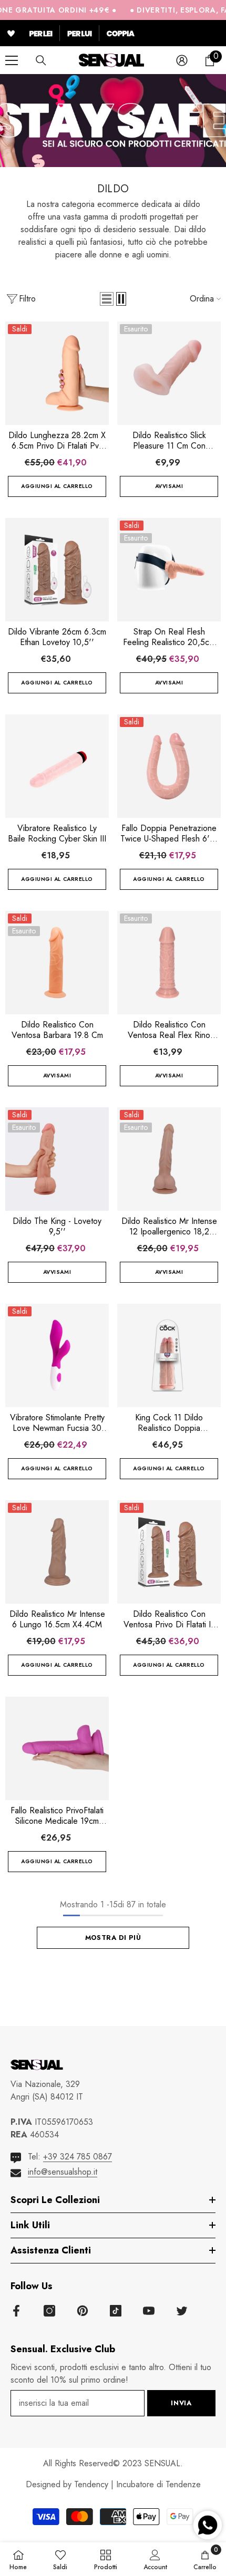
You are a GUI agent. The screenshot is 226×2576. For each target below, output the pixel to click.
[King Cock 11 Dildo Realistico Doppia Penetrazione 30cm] (169, 1355)
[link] (155, 2559)
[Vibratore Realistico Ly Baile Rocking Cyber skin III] (57, 766)
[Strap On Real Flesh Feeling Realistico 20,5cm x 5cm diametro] (169, 570)
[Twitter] (182, 2311)
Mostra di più (113, 1938)
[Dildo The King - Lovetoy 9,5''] (57, 1159)
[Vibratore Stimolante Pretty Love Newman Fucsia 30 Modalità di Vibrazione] (57, 1355)
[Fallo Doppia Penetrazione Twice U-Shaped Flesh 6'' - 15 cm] (169, 766)
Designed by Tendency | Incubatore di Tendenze (113, 2484)
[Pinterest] (83, 2311)
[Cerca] (41, 60)
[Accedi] (182, 60)
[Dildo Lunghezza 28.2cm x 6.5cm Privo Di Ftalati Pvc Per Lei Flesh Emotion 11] (57, 373)
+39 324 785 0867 (78, 2157)
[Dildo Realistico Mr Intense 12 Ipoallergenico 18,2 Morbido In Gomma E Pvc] (169, 1159)
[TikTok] (116, 2311)
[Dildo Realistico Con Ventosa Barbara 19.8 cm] (57, 963)
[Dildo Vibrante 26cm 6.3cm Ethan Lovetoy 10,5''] (57, 570)
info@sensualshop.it (63, 2172)
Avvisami (169, 486)
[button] (107, 299)
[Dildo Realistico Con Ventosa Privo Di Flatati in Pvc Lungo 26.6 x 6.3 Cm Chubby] (169, 1552)
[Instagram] (49, 2311)
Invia (181, 2403)
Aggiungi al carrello (57, 486)
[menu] (12, 60)
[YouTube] (149, 2311)
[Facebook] (16, 2311)
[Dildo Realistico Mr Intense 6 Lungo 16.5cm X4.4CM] (57, 1552)
